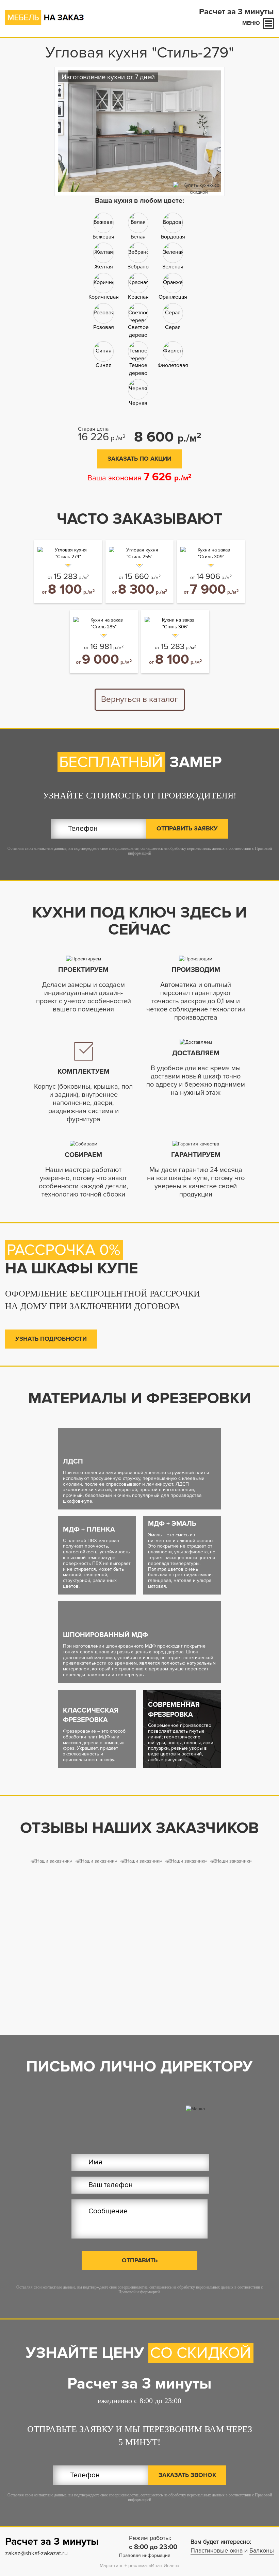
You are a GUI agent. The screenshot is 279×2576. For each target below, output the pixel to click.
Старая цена (93, 429)
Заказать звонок (187, 2475)
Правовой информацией (139, 2292)
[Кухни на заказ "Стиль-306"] (175, 624)
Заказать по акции (139, 459)
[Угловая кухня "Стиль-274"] (68, 554)
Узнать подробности (51, 1339)
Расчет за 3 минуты (236, 12)
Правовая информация (145, 2555)
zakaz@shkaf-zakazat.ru (36, 2553)
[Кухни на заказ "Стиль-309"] (211, 554)
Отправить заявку (187, 828)
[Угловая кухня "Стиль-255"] (139, 554)
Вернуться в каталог (139, 699)
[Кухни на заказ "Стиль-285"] (104, 624)
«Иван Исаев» (164, 2566)
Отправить (140, 2260)
